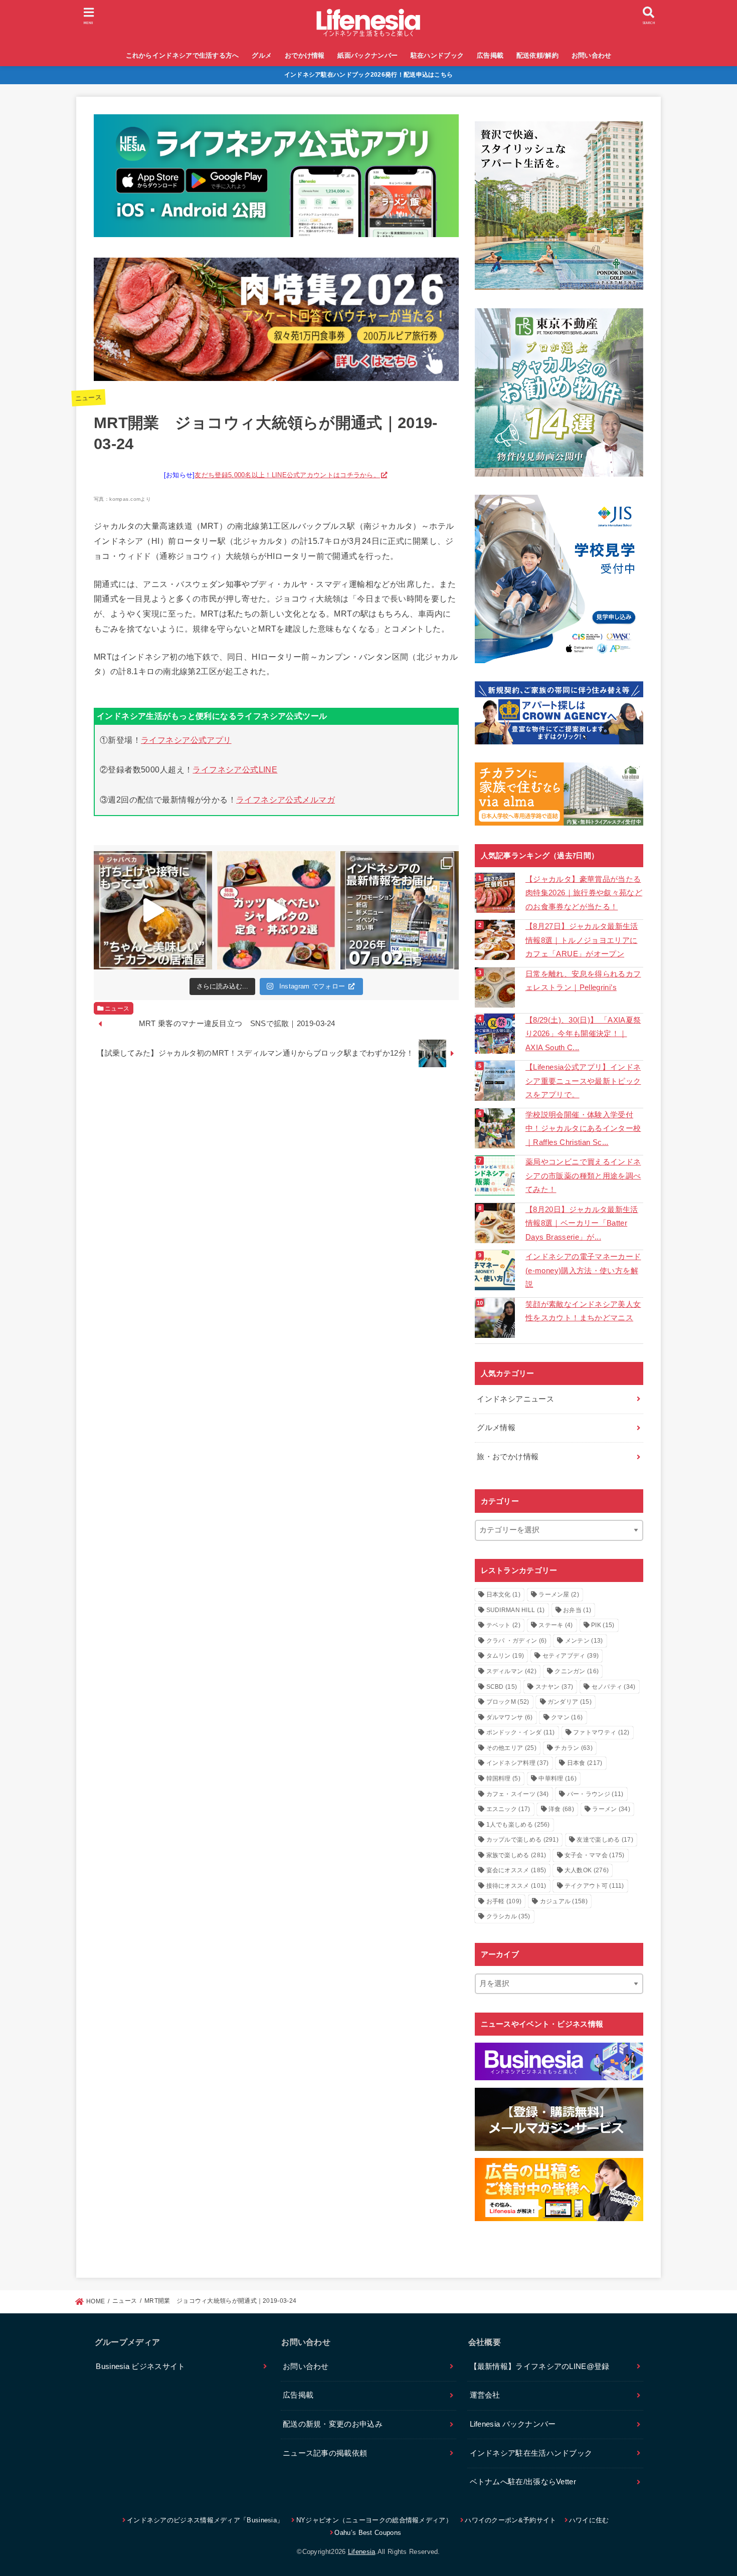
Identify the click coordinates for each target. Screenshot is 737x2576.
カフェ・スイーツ (518, 1794)
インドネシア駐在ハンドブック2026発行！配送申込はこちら (369, 75)
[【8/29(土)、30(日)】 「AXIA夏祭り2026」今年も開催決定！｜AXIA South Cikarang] (496, 1034)
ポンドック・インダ (521, 1732)
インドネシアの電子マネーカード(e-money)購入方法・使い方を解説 (583, 1270)
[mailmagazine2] (559, 2119)
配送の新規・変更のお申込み (333, 2424)
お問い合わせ (592, 55)
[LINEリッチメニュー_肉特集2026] (276, 372)
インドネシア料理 (518, 1763)
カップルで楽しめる (523, 1840)
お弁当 (577, 1610)
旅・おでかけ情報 (508, 1457)
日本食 (585, 1763)
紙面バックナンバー (367, 55)
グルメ (262, 55)
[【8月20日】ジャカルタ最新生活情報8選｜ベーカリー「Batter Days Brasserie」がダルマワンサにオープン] (496, 1223)
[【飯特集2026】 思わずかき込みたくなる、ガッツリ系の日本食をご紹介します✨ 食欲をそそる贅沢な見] (276, 910)
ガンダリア (570, 1702)
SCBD (502, 1687)
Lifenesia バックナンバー (513, 2424)
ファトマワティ (601, 1732)
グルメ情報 (496, 1428)
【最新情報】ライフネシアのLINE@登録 (540, 2366)
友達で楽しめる (605, 1840)
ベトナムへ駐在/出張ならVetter (523, 2482)
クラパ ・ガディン (517, 1641)
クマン (567, 1717)
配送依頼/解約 (537, 55)
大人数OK (587, 1870)
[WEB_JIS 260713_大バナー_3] (559, 579)
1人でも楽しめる (518, 1825)
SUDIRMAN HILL (516, 1610)
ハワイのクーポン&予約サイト (510, 2520)
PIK (603, 1625)
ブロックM (508, 1702)
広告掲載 (490, 55)
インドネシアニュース (515, 1399)
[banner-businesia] (559, 2061)
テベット (503, 1625)
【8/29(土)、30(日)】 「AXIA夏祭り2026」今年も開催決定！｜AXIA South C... (583, 1034)
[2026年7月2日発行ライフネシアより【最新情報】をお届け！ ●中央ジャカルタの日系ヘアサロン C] (400, 910)
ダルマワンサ (510, 1717)
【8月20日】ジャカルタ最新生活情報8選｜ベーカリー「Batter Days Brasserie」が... (582, 1223)
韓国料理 (503, 1778)
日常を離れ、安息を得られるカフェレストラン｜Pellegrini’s (583, 981)
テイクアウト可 (594, 1886)
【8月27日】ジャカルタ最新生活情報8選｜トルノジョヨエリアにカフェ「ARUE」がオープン (582, 940)
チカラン (574, 1748)
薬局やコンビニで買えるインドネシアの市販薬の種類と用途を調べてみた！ (583, 1176)
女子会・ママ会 (595, 1855)
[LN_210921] (559, 2190)
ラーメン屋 (559, 1595)
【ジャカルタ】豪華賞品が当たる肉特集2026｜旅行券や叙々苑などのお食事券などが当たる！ (584, 893)
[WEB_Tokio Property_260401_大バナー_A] (559, 392)
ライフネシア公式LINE (235, 769)
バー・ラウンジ (595, 1794)
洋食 (561, 1809)
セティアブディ (571, 1656)
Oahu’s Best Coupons (368, 2533)
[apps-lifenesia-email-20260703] (276, 229)
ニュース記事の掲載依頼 (325, 2453)
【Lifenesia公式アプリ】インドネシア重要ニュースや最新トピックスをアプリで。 (583, 1081)
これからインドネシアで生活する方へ (182, 55)
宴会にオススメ (516, 1870)
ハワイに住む (589, 2520)
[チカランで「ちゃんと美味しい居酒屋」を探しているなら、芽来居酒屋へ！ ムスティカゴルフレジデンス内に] (153, 910)
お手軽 (504, 1901)
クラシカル (508, 1916)
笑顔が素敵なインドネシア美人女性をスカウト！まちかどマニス (583, 1311)
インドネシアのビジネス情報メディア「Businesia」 (205, 2520)
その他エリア (511, 1748)
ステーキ (556, 1625)
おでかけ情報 (305, 55)
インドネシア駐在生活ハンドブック (531, 2453)
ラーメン (611, 1809)
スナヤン (555, 1687)
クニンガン (577, 1671)
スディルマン (511, 1671)
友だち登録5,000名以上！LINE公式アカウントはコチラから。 (287, 475)
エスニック (508, 1809)
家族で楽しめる (516, 1855)
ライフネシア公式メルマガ (286, 800)
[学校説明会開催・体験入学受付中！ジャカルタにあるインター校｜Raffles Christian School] (496, 1128)
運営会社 (485, 2395)
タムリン (505, 1656)
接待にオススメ (516, 1886)
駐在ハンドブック (437, 55)
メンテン (584, 1641)
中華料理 (558, 1778)
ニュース (88, 398)
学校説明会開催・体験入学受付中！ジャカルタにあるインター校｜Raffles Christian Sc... (583, 1129)
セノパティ (614, 1687)
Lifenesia (362, 2552)
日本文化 (503, 1595)
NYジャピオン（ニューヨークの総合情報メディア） (374, 2520)
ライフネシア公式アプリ (186, 740)
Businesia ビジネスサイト (140, 2366)
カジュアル (564, 1901)
